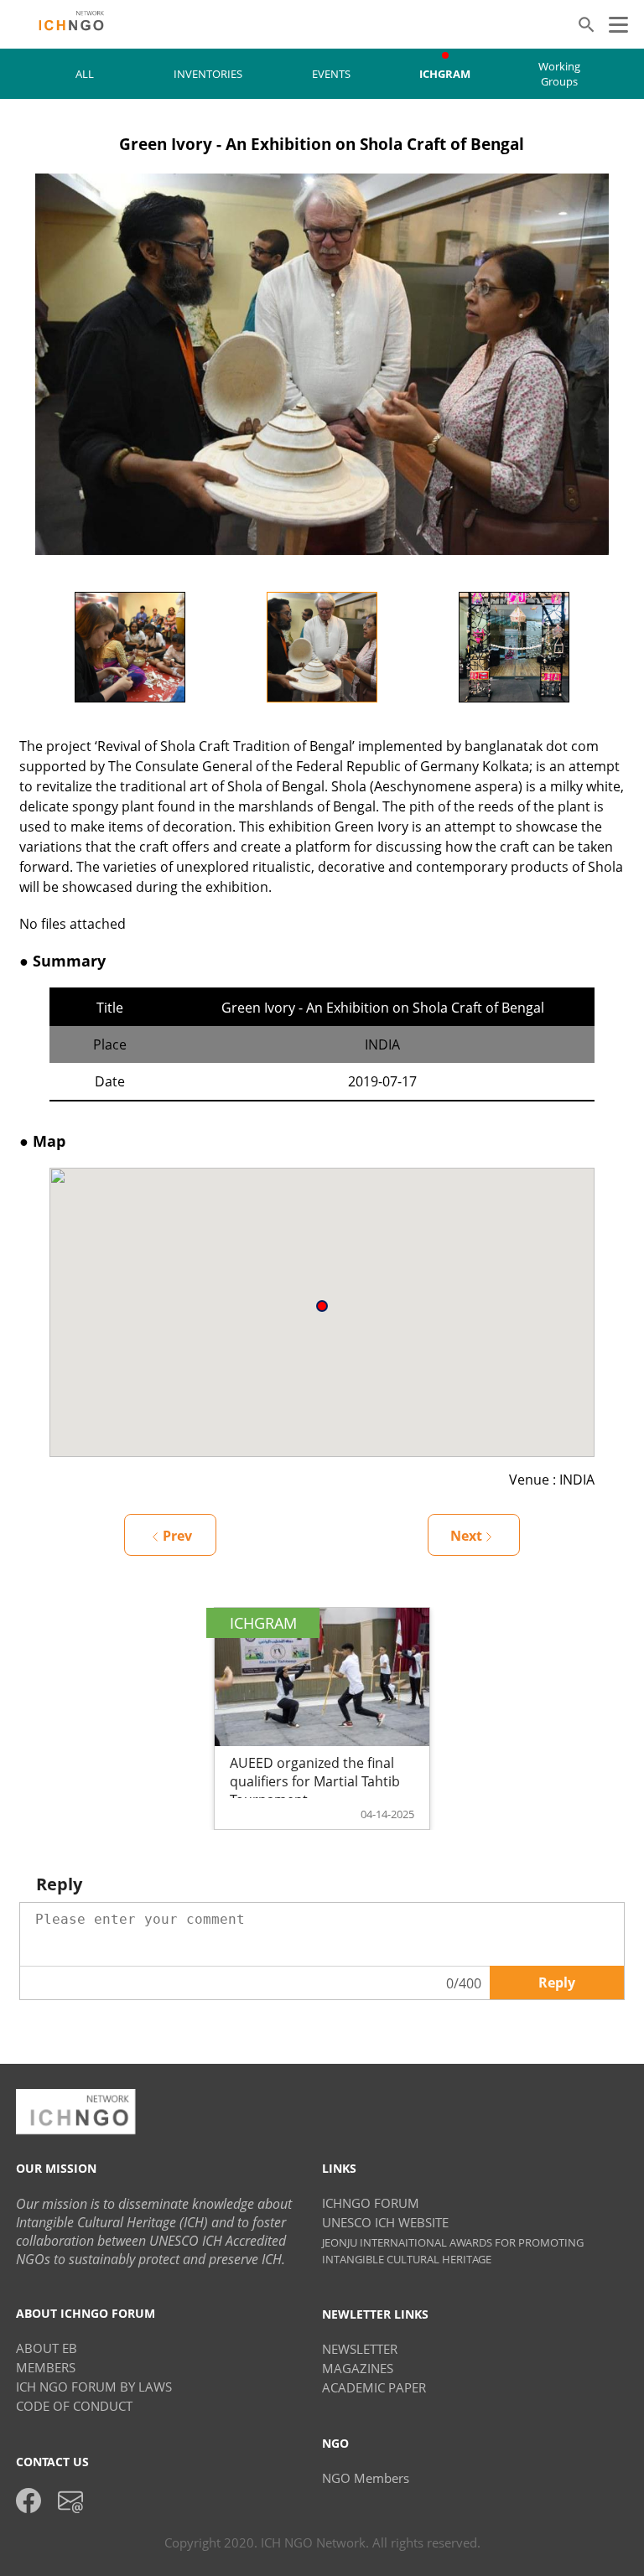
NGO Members (366, 2478)
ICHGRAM (445, 74)
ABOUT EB (47, 2348)
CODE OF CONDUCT (74, 2406)
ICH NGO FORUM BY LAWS (94, 2387)
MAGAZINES (358, 2368)
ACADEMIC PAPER (374, 2387)
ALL (85, 74)
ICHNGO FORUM (371, 2203)
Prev (177, 1536)
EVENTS (331, 74)
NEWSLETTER (360, 2349)
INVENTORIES (208, 74)
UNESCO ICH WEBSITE (385, 2222)
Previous (22, 647)
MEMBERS (46, 2367)
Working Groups (559, 74)
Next (622, 647)
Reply (557, 1983)
